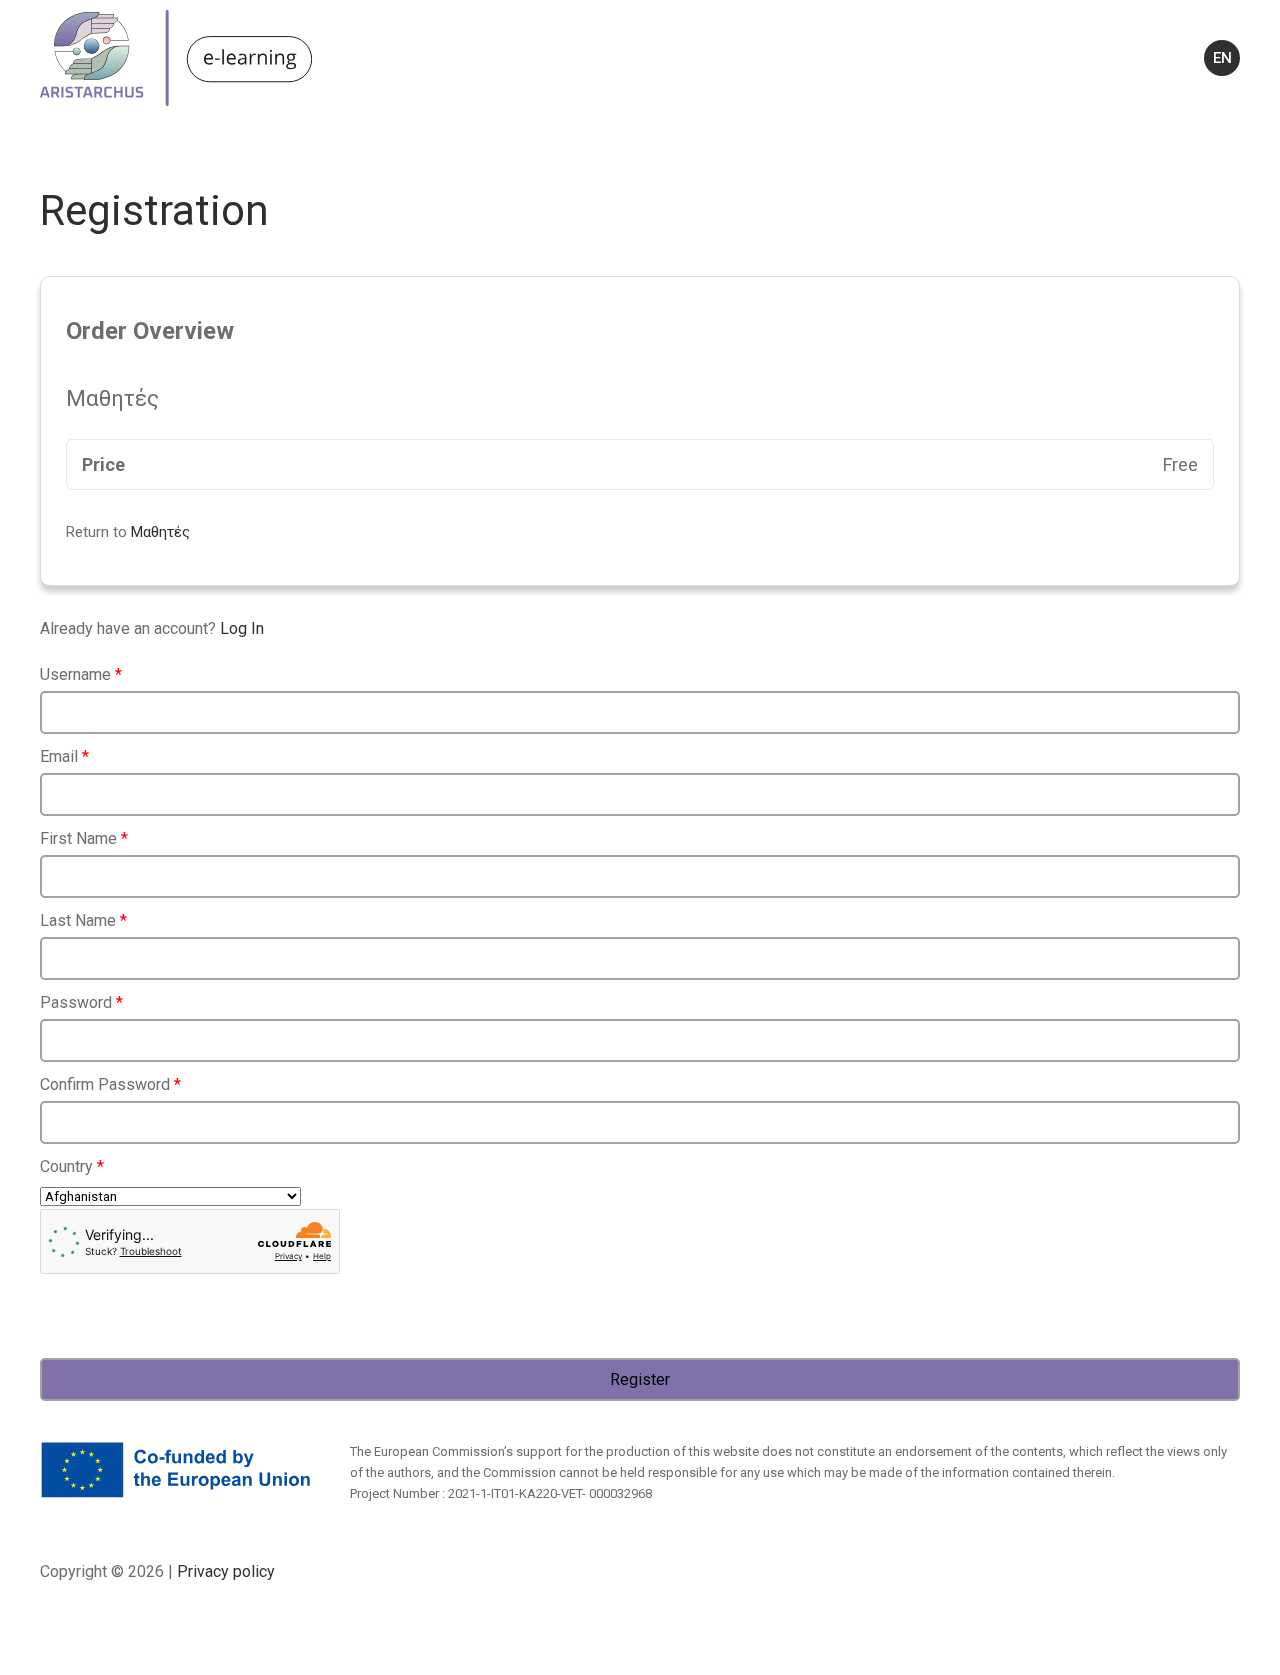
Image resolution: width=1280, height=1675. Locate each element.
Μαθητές (160, 532)
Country (72, 1166)
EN (1222, 58)
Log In (242, 628)
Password (81, 1002)
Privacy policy (224, 1571)
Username (81, 674)
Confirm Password (110, 1084)
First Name (84, 838)
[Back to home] (176, 58)
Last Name (83, 920)
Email (64, 756)
